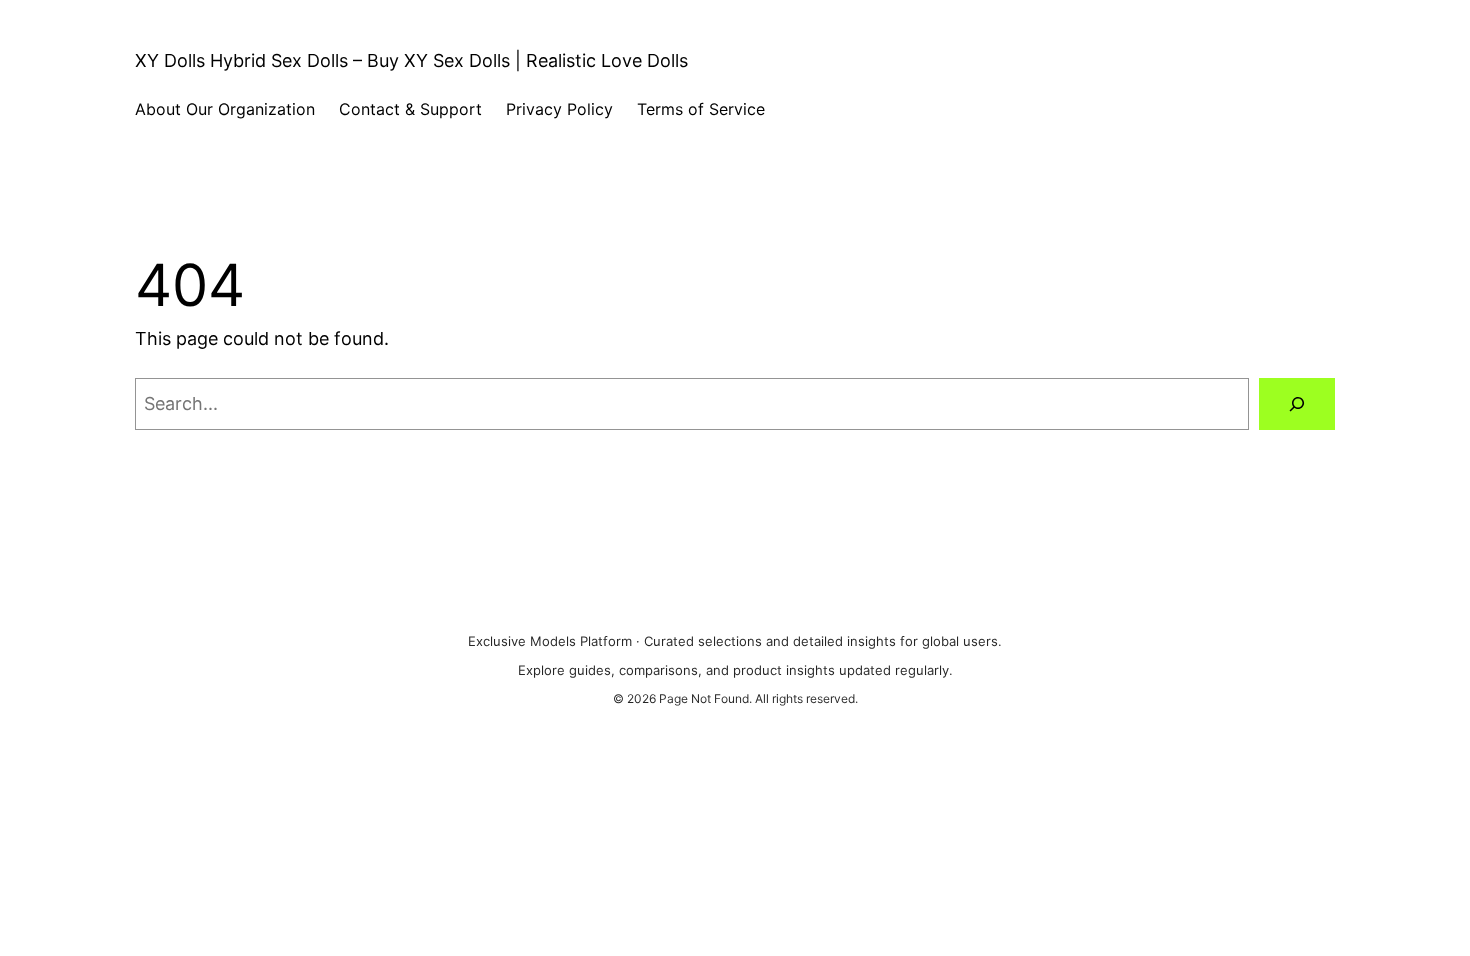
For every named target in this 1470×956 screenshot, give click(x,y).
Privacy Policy (559, 109)
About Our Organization (225, 109)
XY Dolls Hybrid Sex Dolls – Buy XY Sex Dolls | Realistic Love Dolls (411, 60)
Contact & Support (410, 109)
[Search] (1297, 404)
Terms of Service (701, 109)
